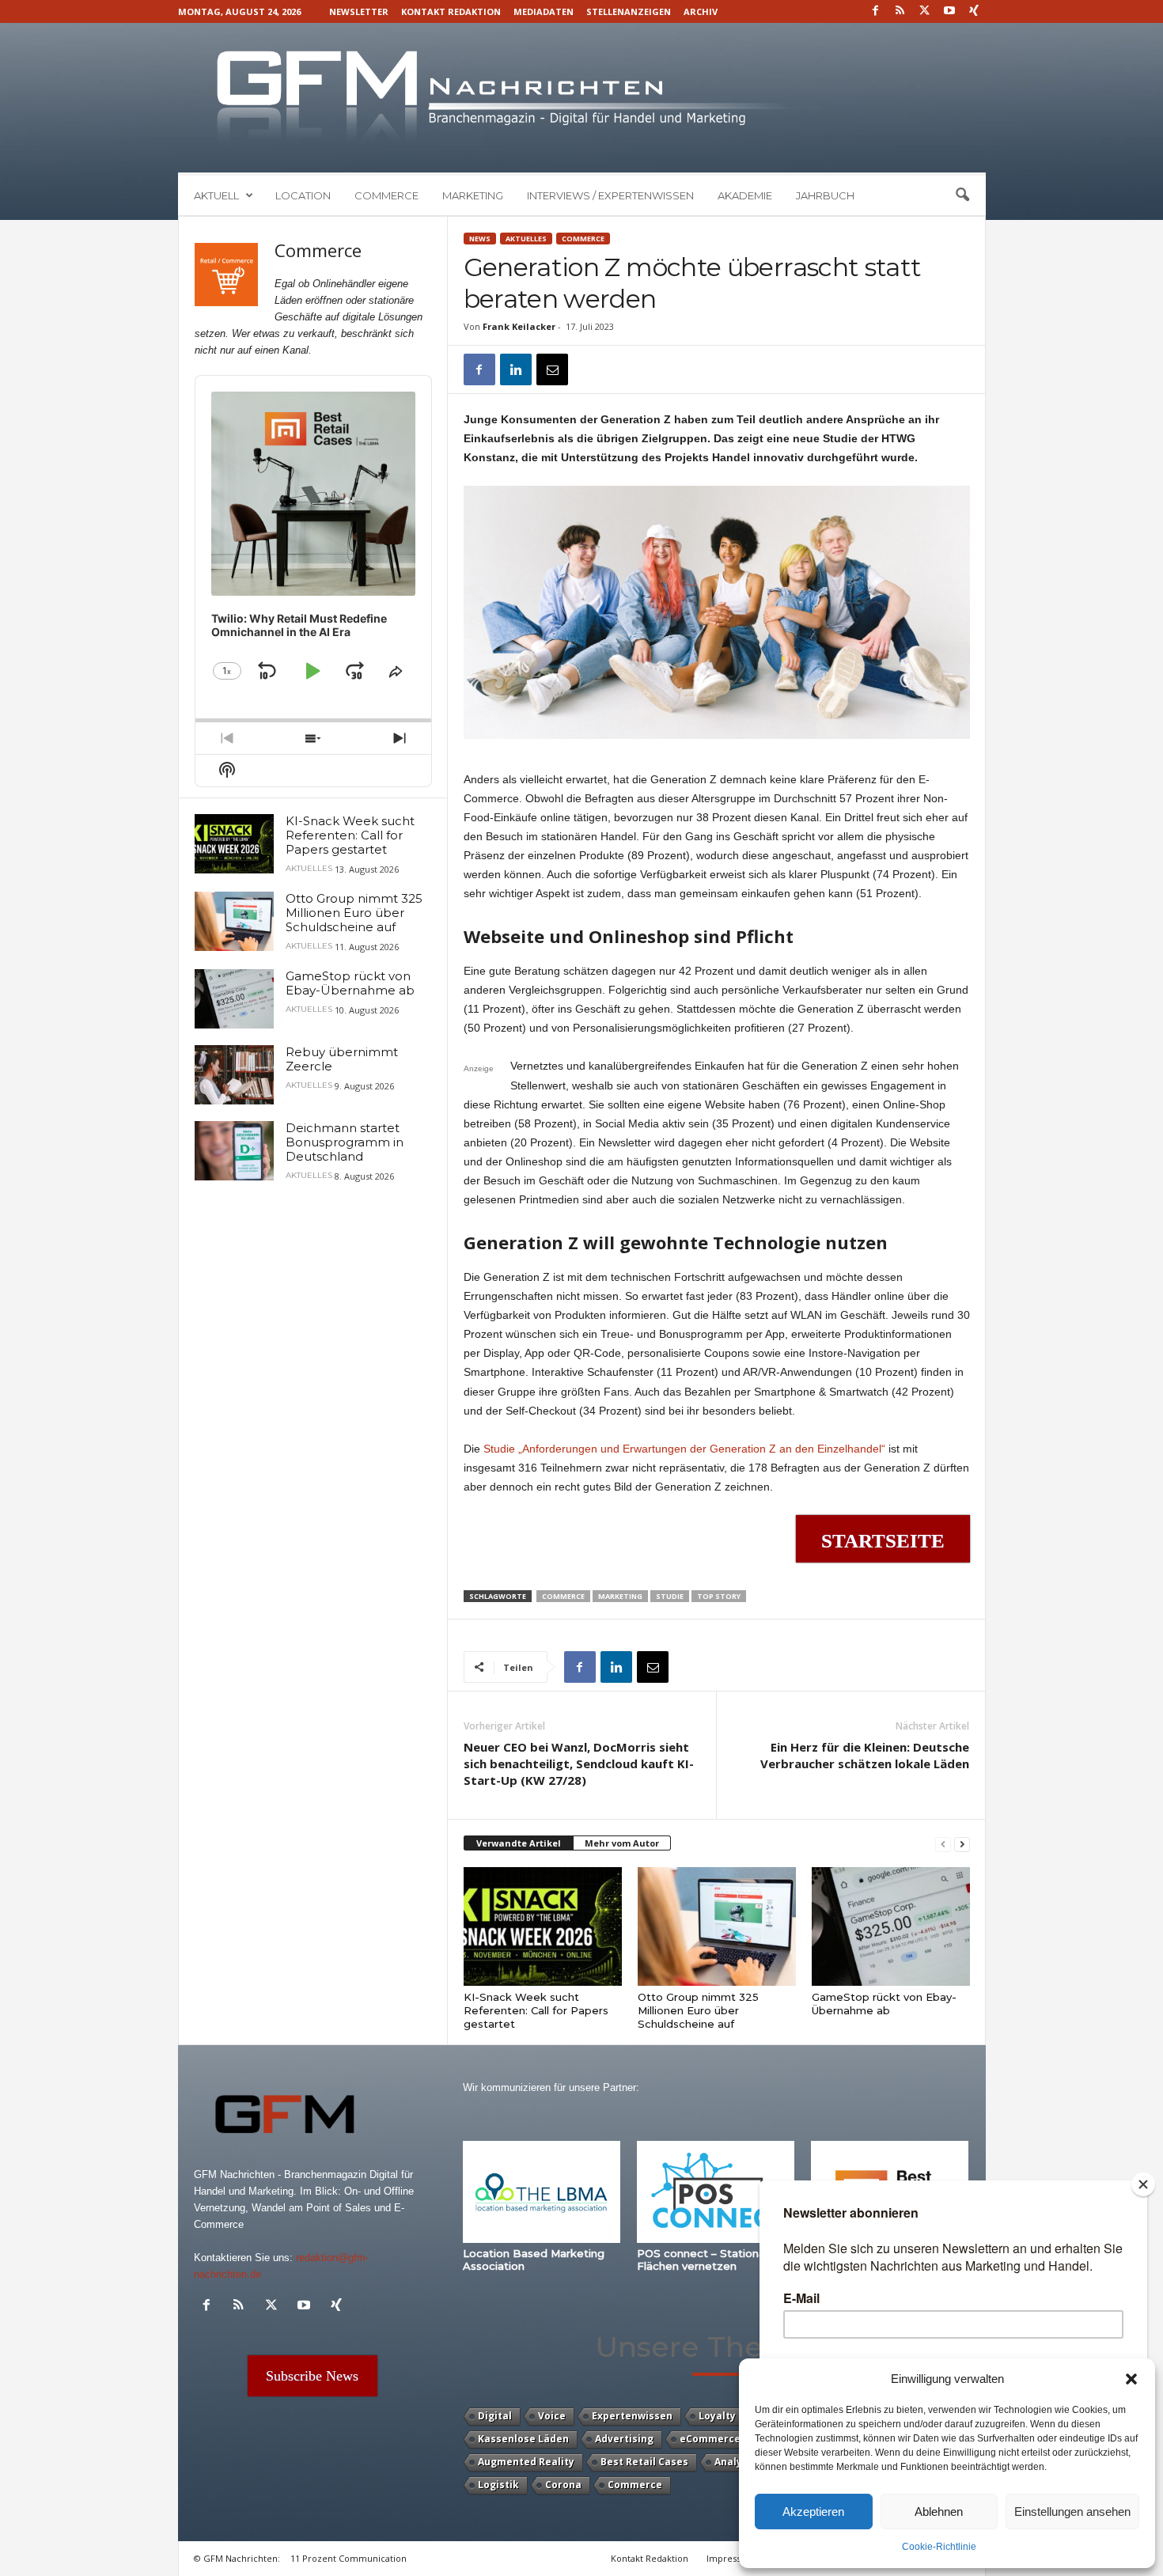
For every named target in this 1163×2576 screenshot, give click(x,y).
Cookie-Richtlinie (939, 2547)
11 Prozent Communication (349, 2558)
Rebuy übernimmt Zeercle (342, 1059)
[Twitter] (925, 11)
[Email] (552, 369)
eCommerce (710, 2439)
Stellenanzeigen (629, 11)
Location (303, 195)
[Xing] (974, 11)
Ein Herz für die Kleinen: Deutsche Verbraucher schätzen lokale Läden (865, 1755)
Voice (552, 2416)
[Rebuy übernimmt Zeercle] (234, 1075)
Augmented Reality (526, 2462)
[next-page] (962, 1844)
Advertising (624, 2439)
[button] (1131, 2379)
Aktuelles (526, 239)
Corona (563, 2485)
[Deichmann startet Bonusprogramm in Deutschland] (234, 1151)
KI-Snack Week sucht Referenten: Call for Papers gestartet (536, 2010)
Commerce (386, 195)
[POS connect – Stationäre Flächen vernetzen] (716, 2192)
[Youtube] (949, 11)
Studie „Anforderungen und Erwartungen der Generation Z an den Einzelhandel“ (684, 1449)
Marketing (473, 195)
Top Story (719, 1596)
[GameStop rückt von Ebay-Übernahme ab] (891, 1926)
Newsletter (359, 11)
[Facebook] (876, 11)
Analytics (738, 2462)
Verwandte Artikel (519, 1843)
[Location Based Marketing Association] (542, 2192)
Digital (495, 2416)
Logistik (498, 2485)
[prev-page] (943, 1844)
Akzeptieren (813, 2512)
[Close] (1143, 2184)
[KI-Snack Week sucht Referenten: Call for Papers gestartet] (543, 1926)
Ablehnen (939, 2512)
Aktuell (216, 195)
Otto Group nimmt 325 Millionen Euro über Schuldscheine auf (698, 2010)
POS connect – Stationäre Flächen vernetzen (707, 2260)
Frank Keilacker (519, 326)
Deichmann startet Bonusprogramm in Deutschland (345, 1142)
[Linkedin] (516, 369)
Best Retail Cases (644, 2462)
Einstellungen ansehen (1072, 2512)
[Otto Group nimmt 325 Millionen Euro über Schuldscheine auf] (717, 1926)
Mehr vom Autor (622, 1843)
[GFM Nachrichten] (582, 98)
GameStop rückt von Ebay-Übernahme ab (884, 2004)
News (480, 239)
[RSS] (900, 11)
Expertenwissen (632, 2416)
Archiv (701, 11)
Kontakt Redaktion (451, 11)
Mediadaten (544, 11)
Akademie (745, 195)
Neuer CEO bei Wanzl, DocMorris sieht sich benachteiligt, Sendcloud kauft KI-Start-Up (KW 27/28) (579, 1763)
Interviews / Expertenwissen (610, 195)
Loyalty (717, 2416)
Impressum (731, 2558)
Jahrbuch (825, 195)
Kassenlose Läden (523, 2439)
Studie (670, 1596)
